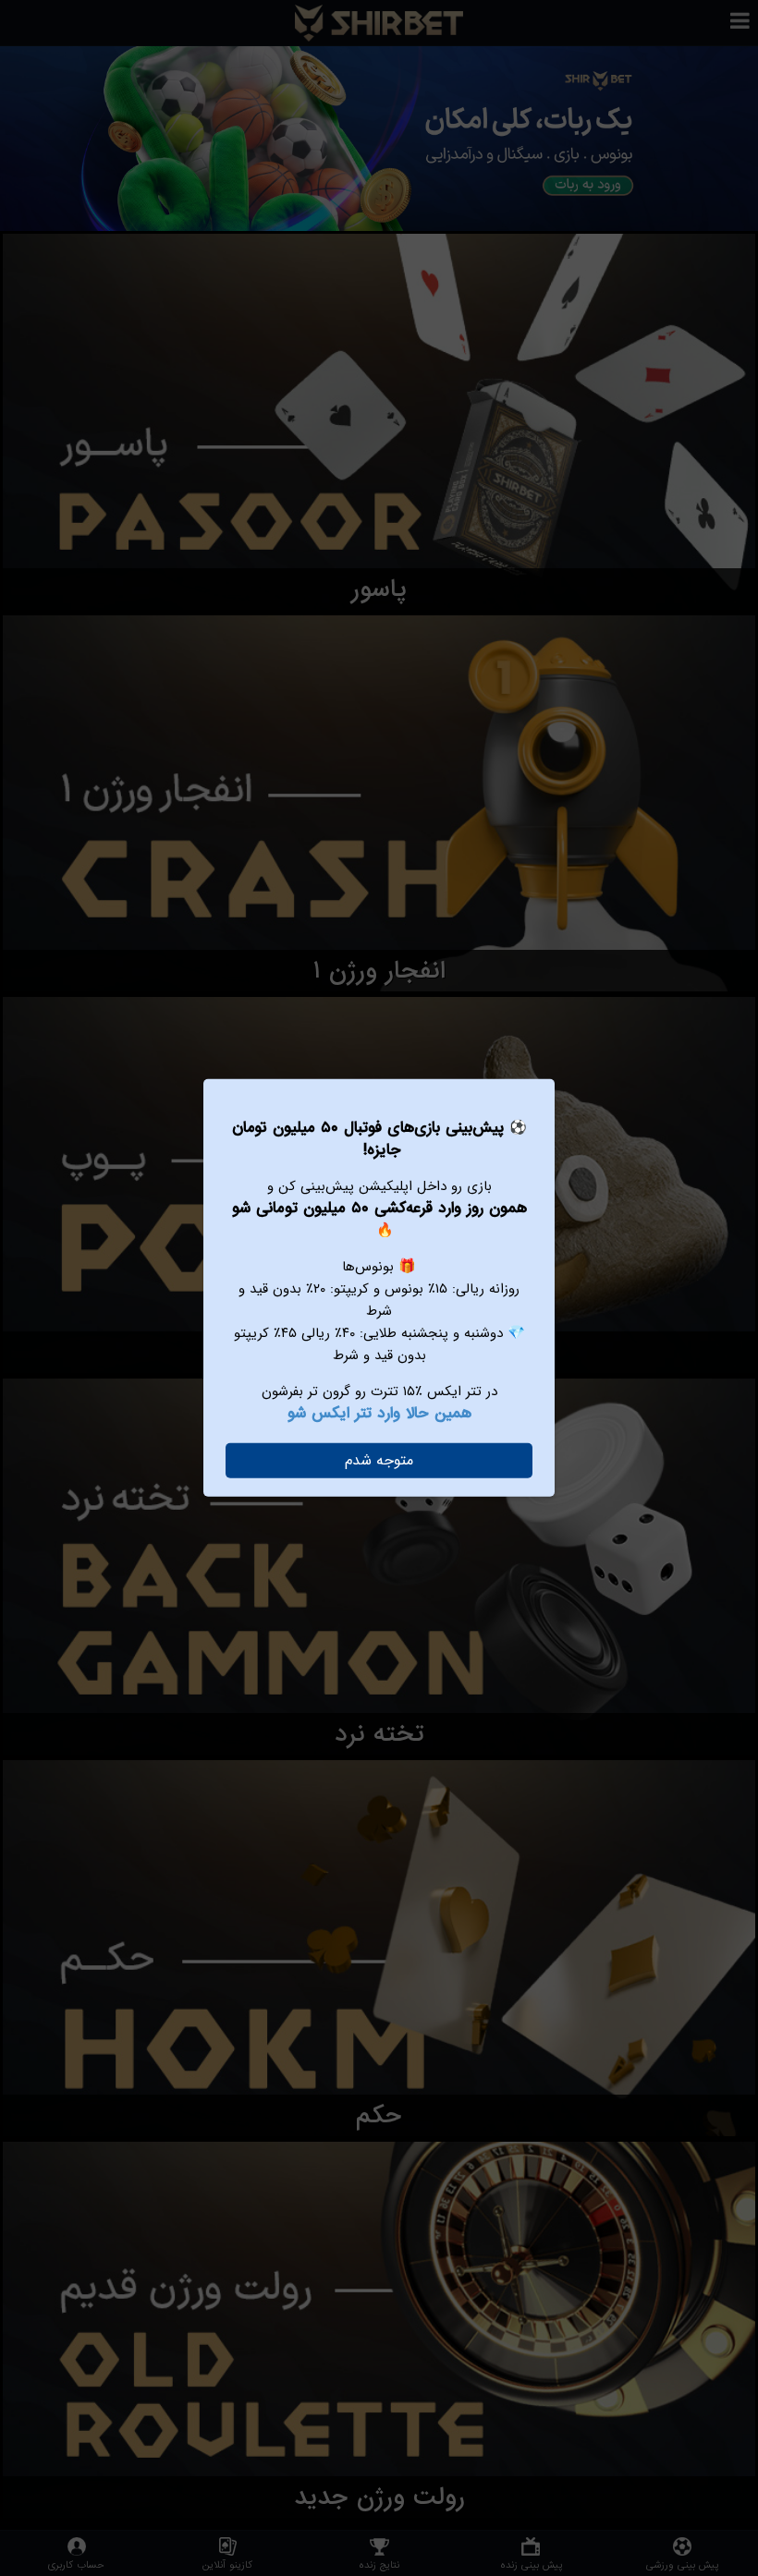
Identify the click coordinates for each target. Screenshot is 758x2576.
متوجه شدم (379, 1460)
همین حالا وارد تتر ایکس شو (379, 1413)
